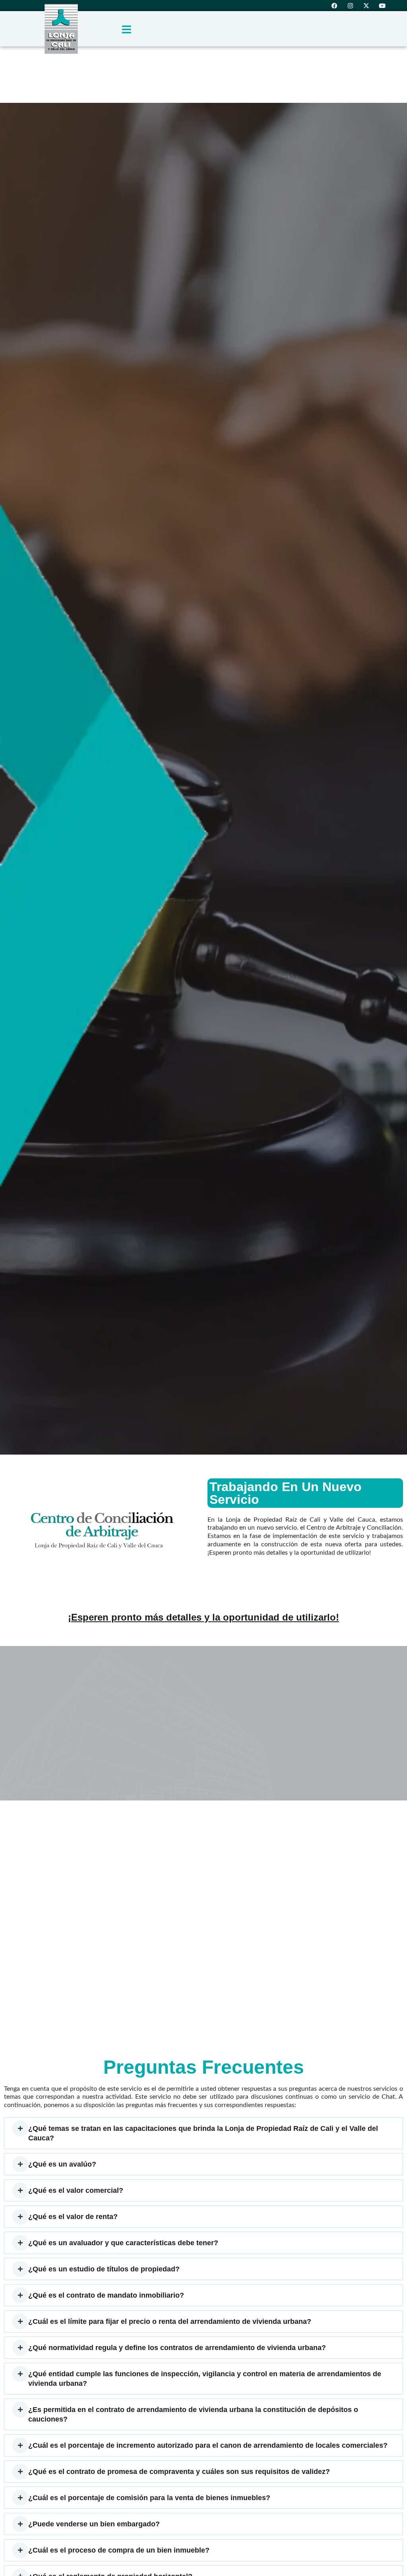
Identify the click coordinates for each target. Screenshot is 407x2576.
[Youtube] (382, 6)
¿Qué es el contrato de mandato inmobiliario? (106, 2295)
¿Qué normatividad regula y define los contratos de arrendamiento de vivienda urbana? (177, 2348)
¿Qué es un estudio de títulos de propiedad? (104, 2269)
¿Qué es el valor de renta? (73, 2217)
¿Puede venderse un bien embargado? (94, 2524)
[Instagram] (350, 6)
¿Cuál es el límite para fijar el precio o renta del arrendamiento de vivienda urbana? (170, 2321)
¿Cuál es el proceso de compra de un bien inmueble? (119, 2550)
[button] (203, 2133)
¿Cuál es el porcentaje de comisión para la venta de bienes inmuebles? (149, 2498)
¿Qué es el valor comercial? (76, 2190)
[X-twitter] (366, 6)
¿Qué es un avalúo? (62, 2164)
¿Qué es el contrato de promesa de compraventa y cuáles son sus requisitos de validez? (179, 2472)
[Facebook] (334, 6)
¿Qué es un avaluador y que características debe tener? (123, 2243)
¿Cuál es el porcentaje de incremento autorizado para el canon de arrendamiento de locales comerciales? (208, 2445)
